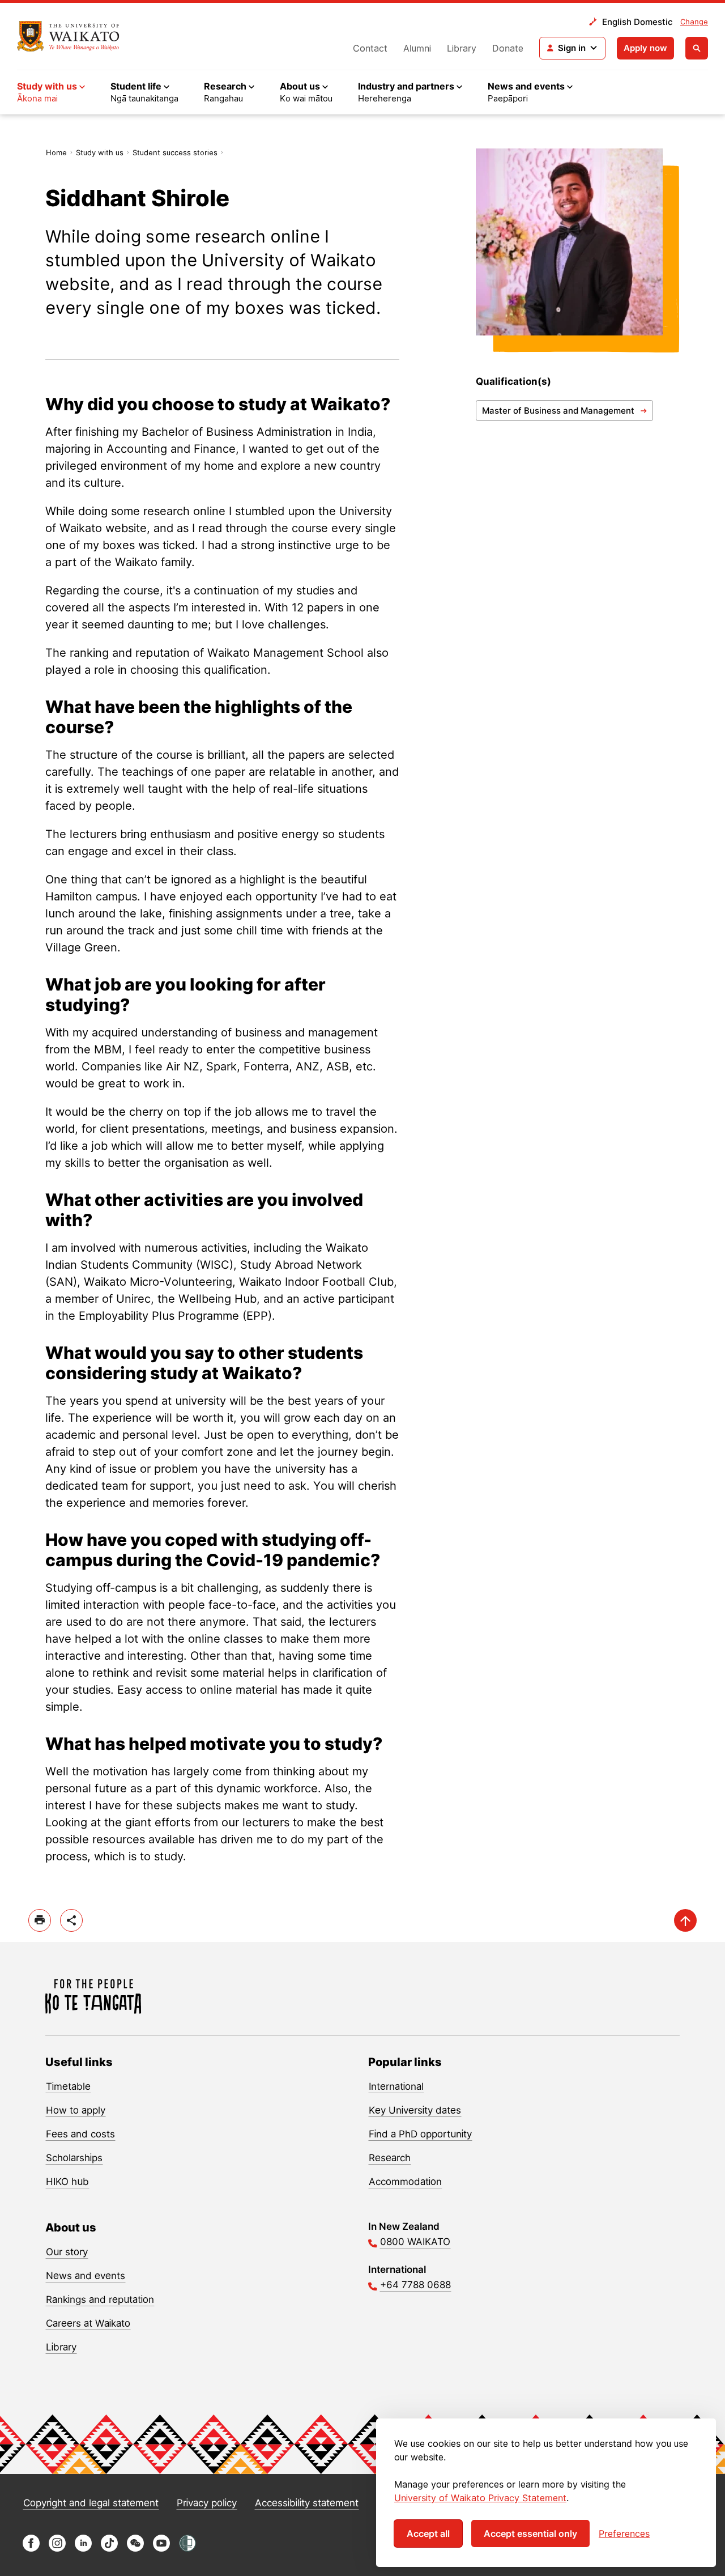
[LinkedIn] (83, 2549)
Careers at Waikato (88, 2323)
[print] (40, 1920)
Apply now (645, 48)
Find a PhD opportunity (420, 2134)
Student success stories (175, 152)
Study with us (100, 152)
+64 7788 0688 (415, 2285)
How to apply (76, 2110)
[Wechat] (135, 2549)
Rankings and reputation (100, 2299)
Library (462, 48)
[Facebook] (31, 2549)
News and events (86, 2276)
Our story (67, 2252)
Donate (508, 48)
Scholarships (74, 2158)
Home (56, 152)
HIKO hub (67, 2182)
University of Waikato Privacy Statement (480, 2498)
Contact (370, 48)
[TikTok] (109, 2549)
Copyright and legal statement (91, 2503)
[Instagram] (57, 2549)
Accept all (428, 2534)
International (396, 2086)
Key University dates (415, 2110)
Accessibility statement (307, 2503)
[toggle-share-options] (71, 1920)
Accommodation (405, 2182)
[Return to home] (68, 36)
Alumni (417, 48)
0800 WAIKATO (415, 2242)
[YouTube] (161, 2549)
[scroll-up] (685, 1920)
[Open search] (697, 48)
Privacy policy (207, 2503)
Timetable (68, 2086)
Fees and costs (80, 2134)
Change (694, 22)
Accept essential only (530, 2534)
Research (390, 2158)
